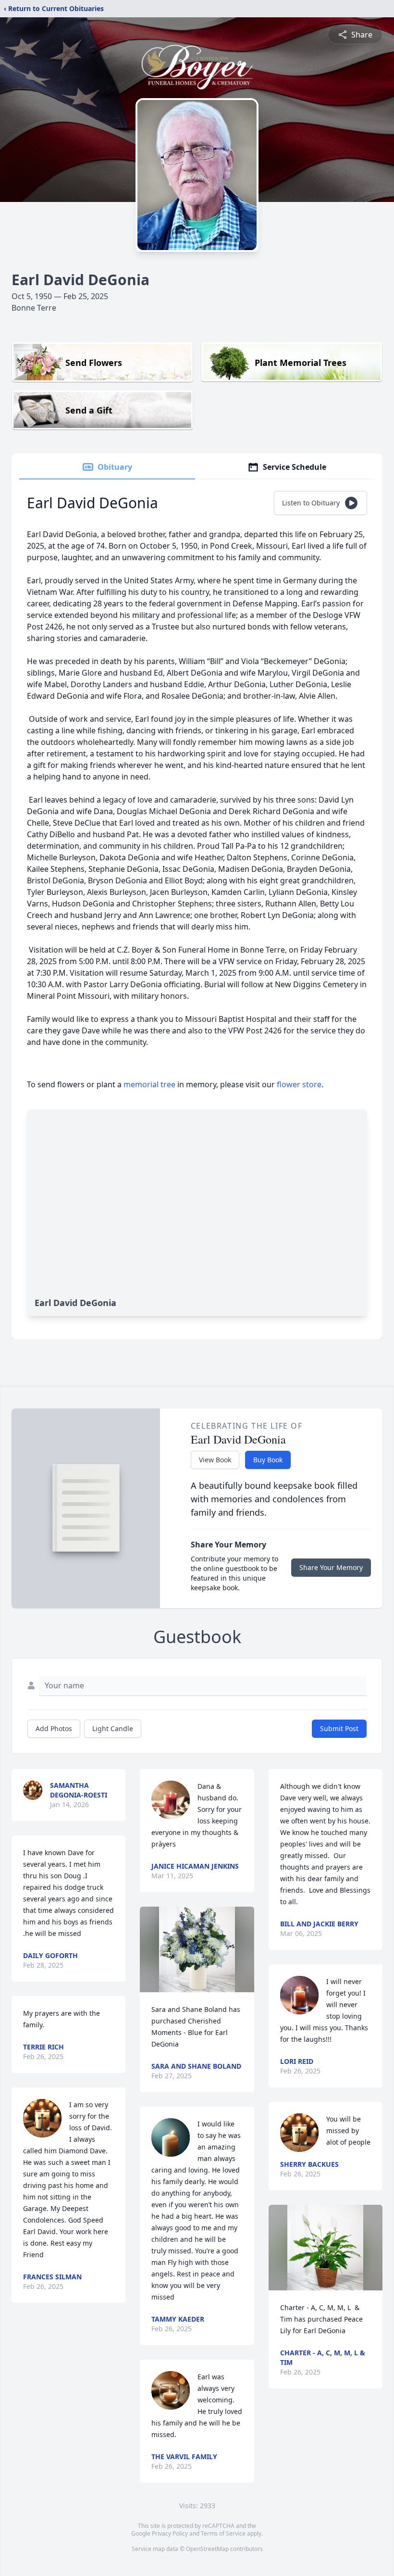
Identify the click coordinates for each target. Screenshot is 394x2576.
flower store (299, 1084)
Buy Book (268, 1460)
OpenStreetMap (207, 2549)
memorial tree (149, 1084)
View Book (215, 1460)
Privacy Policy (170, 2533)
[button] (197, 1949)
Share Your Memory (331, 1567)
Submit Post (339, 1728)
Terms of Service (223, 2533)
